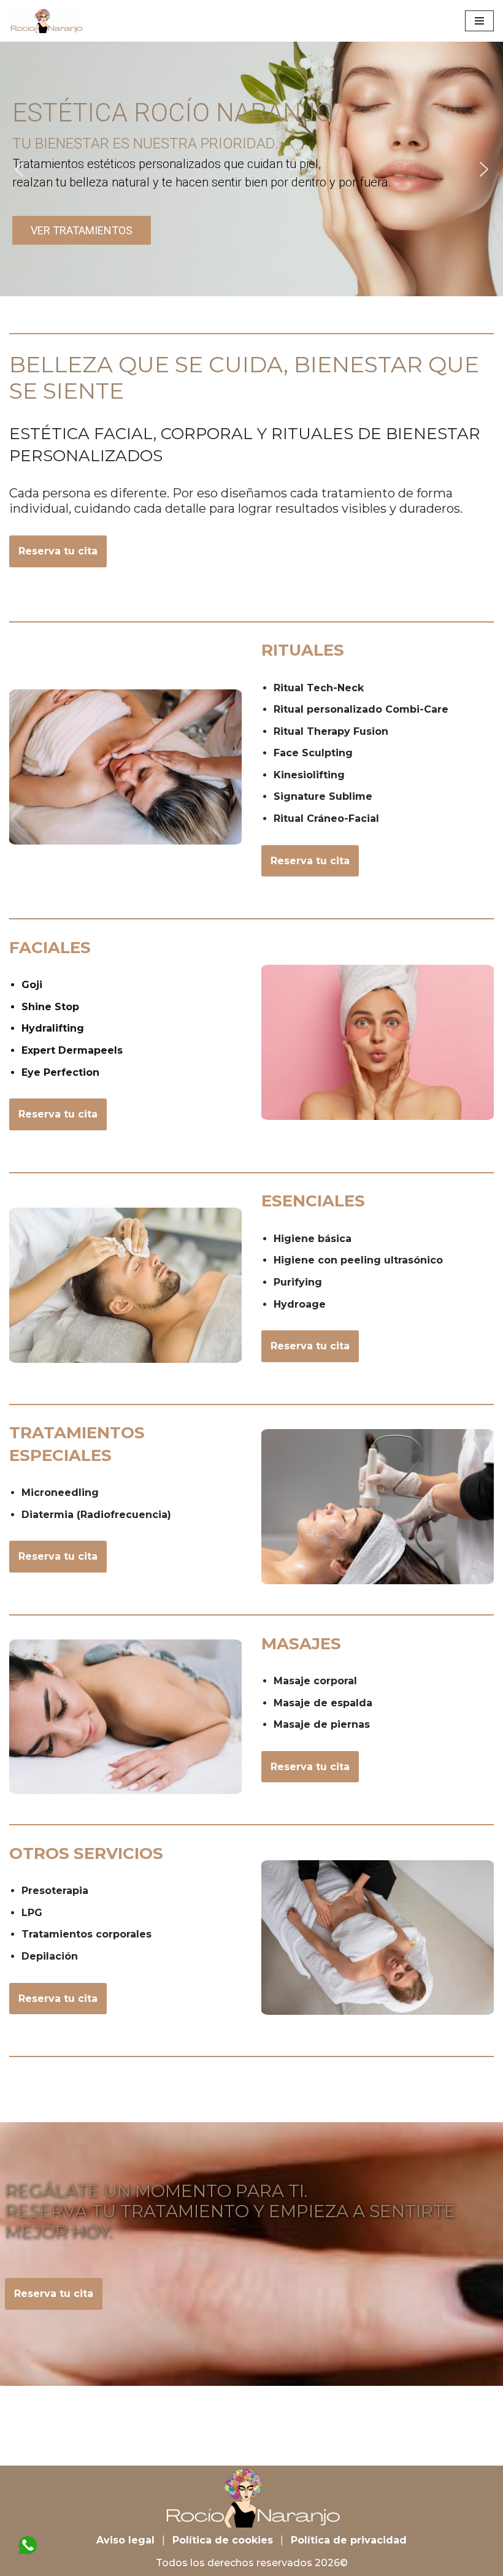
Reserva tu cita (58, 551)
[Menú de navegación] (479, 21)
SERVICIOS (86, 1853)
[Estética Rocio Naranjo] (46, 21)
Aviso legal (125, 2540)
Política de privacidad (349, 2540)
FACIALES (50, 948)
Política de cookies (223, 2540)
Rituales (303, 650)
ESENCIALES (313, 1201)
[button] (19, 169)
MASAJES (301, 1644)
